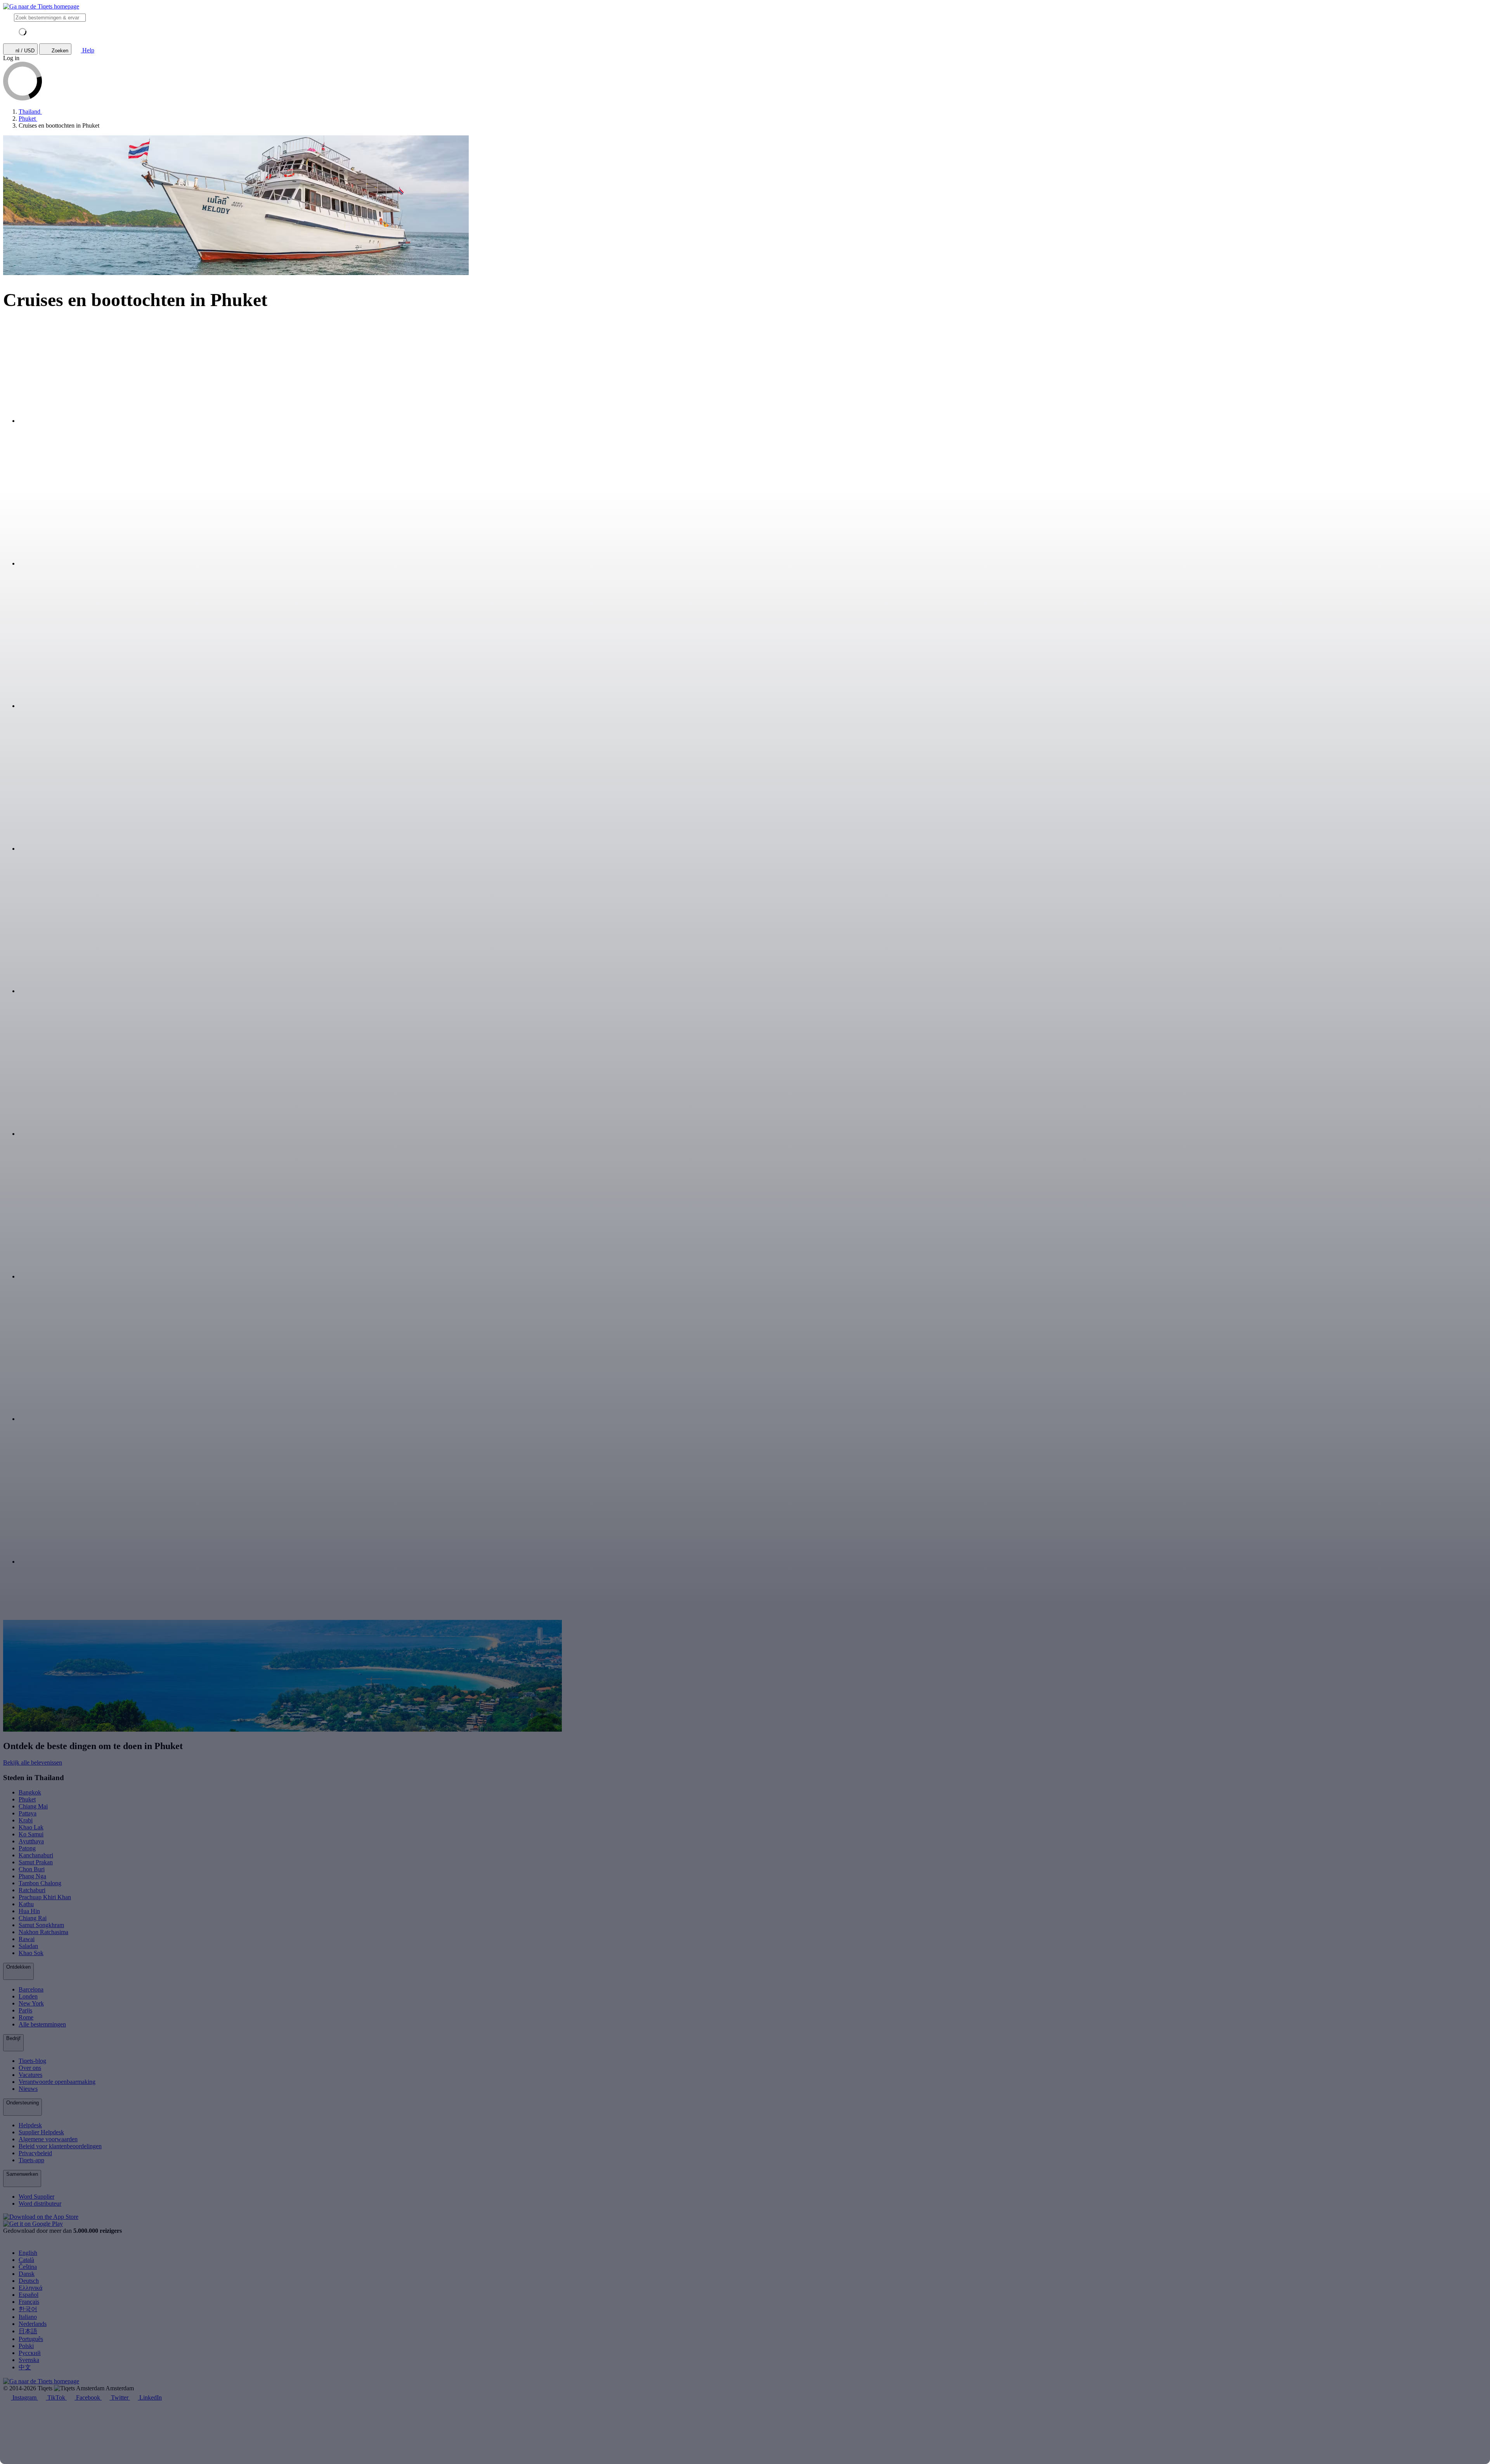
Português (31, 2339)
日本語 (28, 2331)
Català (26, 2260)
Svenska (29, 2360)
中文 (25, 2367)
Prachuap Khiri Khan (45, 1897)
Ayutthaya (31, 1841)
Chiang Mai (33, 1806)
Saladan (28, 1946)
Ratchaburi (32, 1890)
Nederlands (33, 2324)
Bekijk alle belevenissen (33, 1762)
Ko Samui (31, 1834)
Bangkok (30, 1792)
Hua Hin (29, 1911)
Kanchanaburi (36, 1855)
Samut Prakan (36, 1862)
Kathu (26, 1904)
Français (29, 2302)
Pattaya (28, 1813)
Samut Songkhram (41, 1925)
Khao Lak (31, 1827)
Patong (27, 1848)
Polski (26, 2346)
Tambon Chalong (40, 1883)
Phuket (27, 1799)
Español (29, 2295)
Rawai (27, 1939)
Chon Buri (32, 1869)
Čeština (28, 2267)
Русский (30, 2353)
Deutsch (29, 2281)
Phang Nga (32, 1876)
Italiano (28, 2317)
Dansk (27, 2274)
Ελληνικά (30, 2288)
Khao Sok (31, 1953)
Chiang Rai (33, 1918)
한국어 (28, 2309)
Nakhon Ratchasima (43, 1932)
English (28, 2253)
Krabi (26, 1820)
